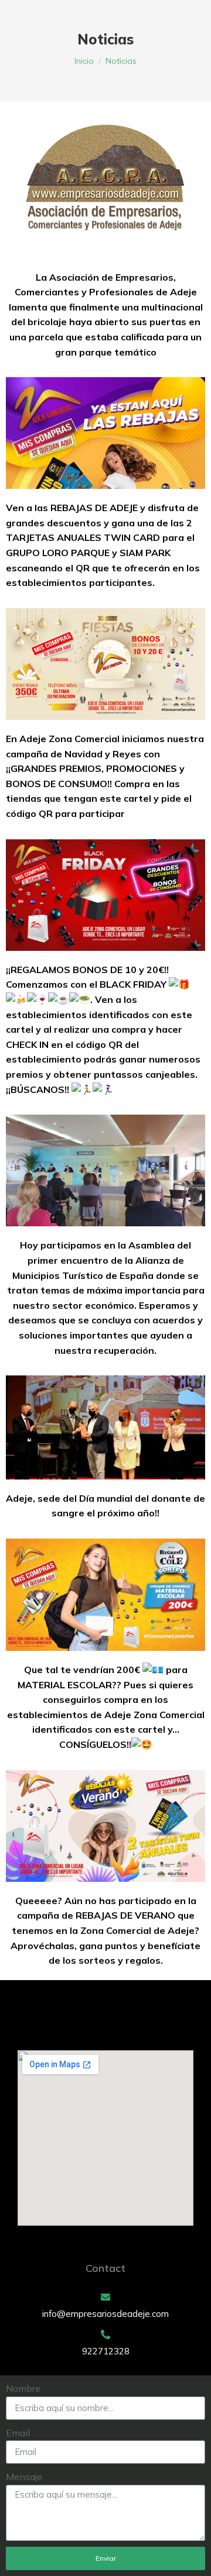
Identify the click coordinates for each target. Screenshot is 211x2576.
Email (18, 2433)
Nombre (23, 2388)
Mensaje (24, 2477)
